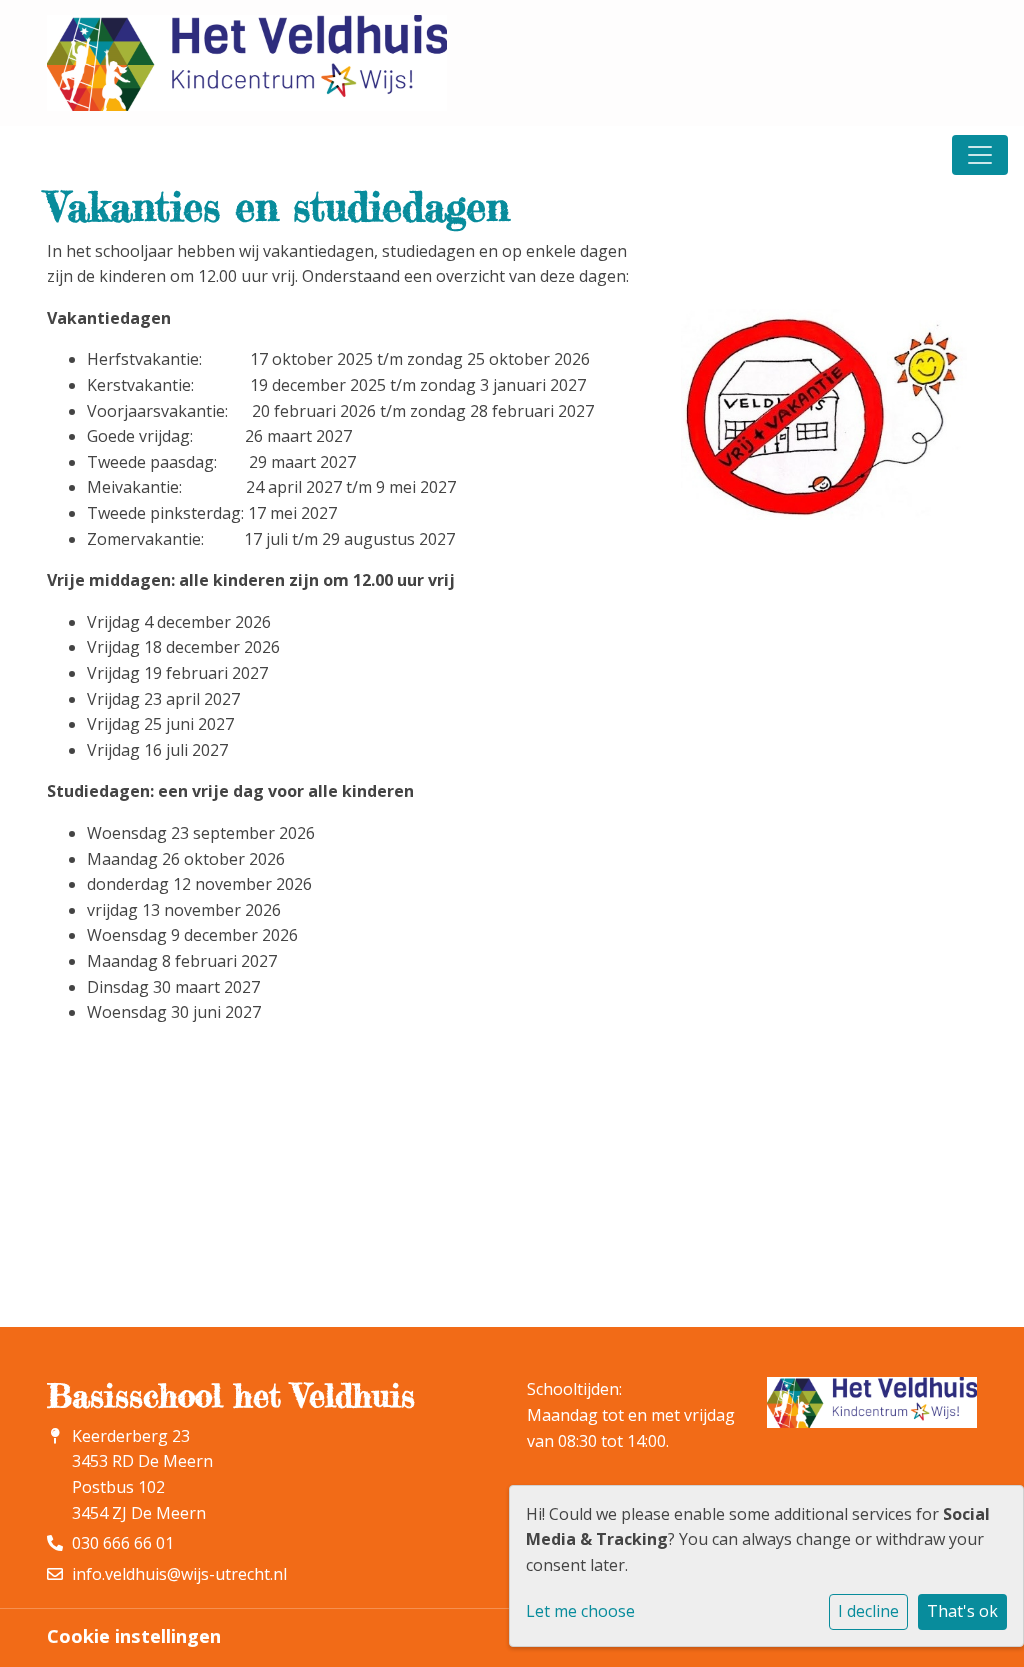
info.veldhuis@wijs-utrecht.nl (179, 1574)
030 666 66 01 (123, 1543)
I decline (868, 1611)
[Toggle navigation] (980, 155)
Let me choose (580, 1611)
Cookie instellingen (134, 1636)
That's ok (962, 1611)
